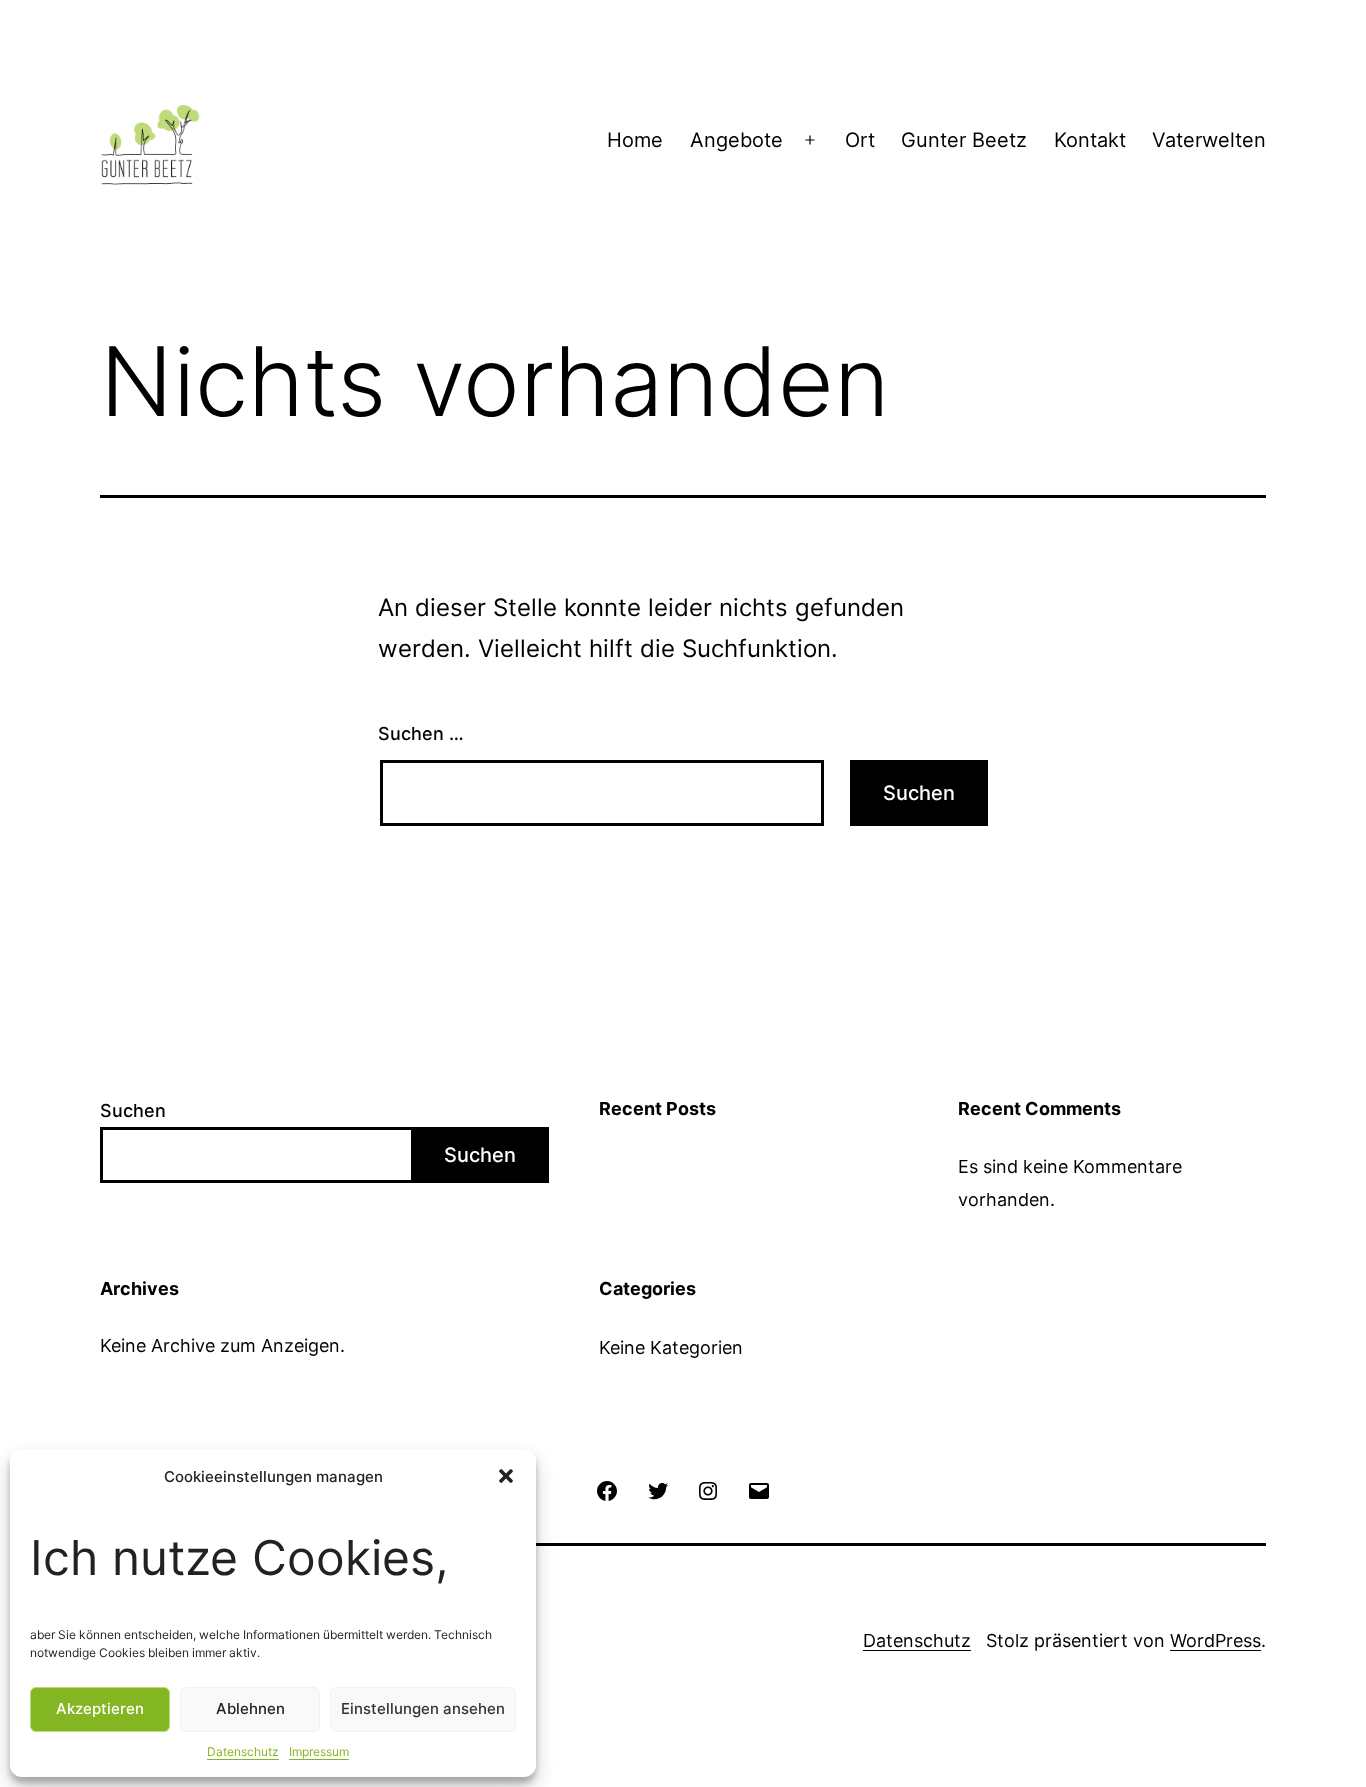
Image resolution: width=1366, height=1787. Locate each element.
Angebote (736, 140)
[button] (506, 1476)
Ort (860, 140)
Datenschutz (243, 1751)
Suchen (133, 1110)
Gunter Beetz (964, 140)
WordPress (1215, 1640)
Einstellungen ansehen (423, 1708)
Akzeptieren (100, 1708)
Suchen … (421, 733)
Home (635, 140)
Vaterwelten (1209, 140)
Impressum (319, 1751)
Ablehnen (250, 1708)
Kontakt (1090, 140)
